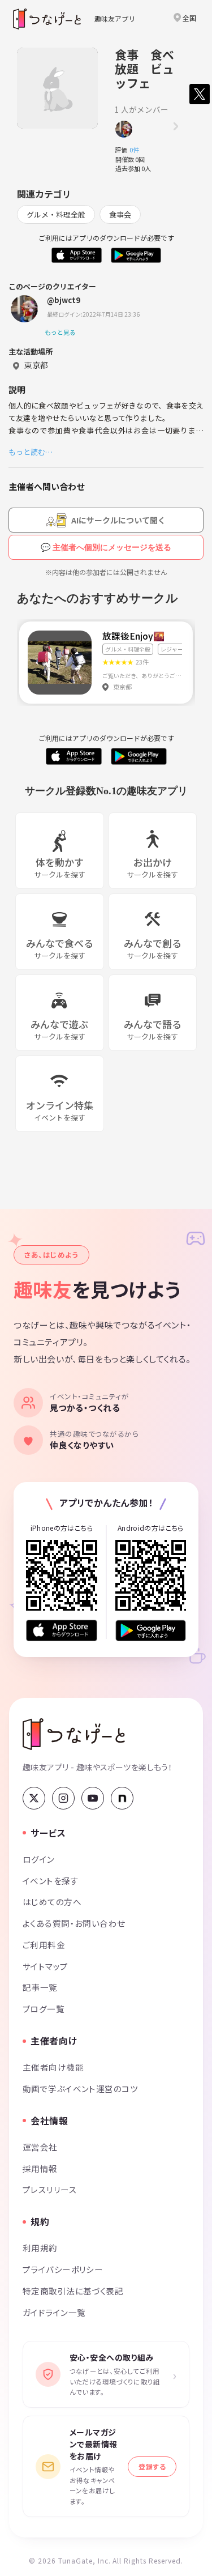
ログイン (39, 1859)
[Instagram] (63, 1798)
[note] (122, 1798)
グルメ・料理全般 (56, 214)
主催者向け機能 (53, 2067)
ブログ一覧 (44, 2009)
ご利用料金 (44, 1945)
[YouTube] (93, 1798)
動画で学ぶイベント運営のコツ (80, 2089)
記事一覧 (40, 1987)
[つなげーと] (74, 1734)
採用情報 (40, 2168)
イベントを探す (51, 1881)
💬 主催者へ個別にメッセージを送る (106, 547)
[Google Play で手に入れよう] (151, 1630)
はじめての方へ (52, 1902)
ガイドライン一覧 (54, 2312)
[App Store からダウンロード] (62, 1630)
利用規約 (40, 2248)
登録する (152, 2466)
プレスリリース (50, 2189)
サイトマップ (46, 1966)
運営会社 (40, 2147)
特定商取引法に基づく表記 (73, 2291)
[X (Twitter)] (34, 1798)
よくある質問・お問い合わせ (74, 1923)
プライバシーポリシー (63, 2269)
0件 (137, 150)
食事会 (120, 214)
